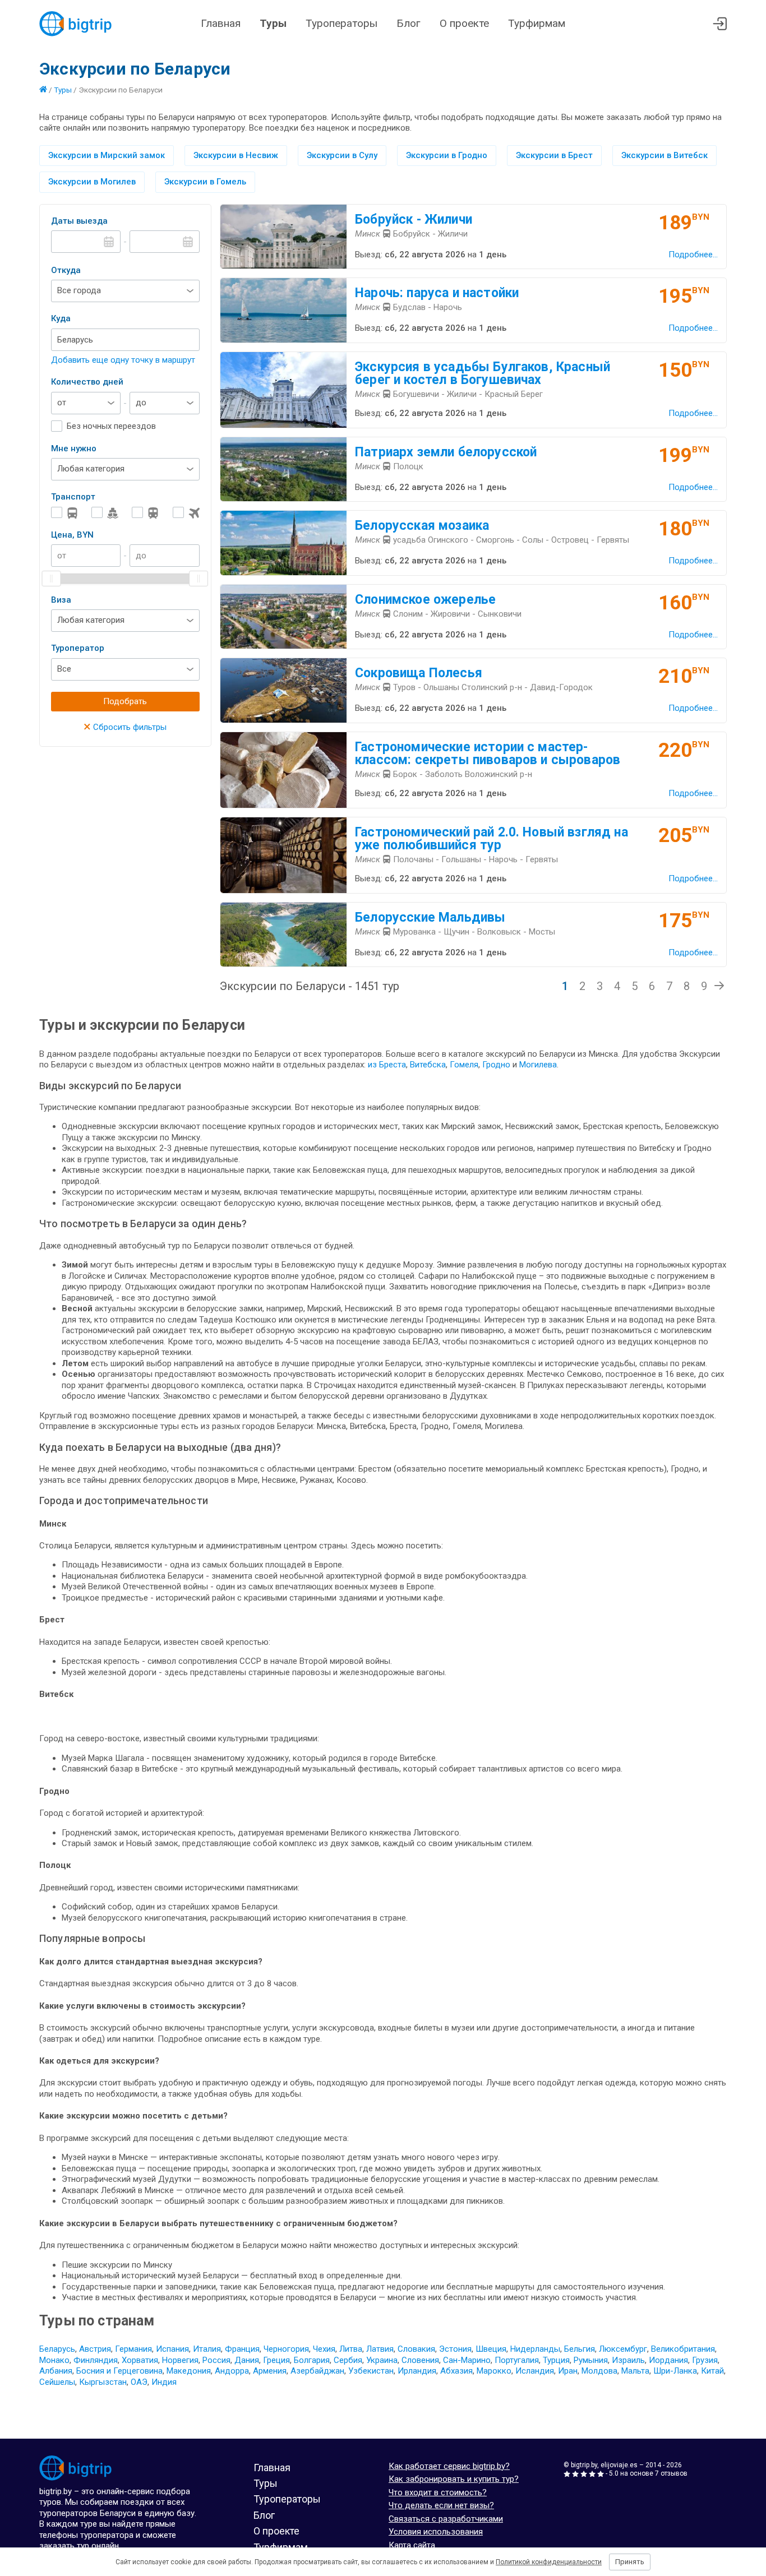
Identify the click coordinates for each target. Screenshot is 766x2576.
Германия (133, 2349)
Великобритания (683, 2349)
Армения (270, 2371)
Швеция (491, 2349)
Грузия (705, 2360)
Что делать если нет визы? (441, 2505)
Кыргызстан (103, 2382)
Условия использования (436, 2532)
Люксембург (623, 2349)
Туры (273, 23)
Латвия (380, 2349)
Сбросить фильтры (125, 727)
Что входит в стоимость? (438, 2492)
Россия (216, 2360)
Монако (54, 2360)
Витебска (428, 1065)
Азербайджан (317, 2371)
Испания (172, 2349)
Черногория (286, 2349)
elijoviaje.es (619, 2465)
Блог (409, 23)
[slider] (52, 579)
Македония (189, 2371)
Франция (242, 2349)
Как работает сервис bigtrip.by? (449, 2466)
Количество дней (87, 382)
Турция (556, 2360)
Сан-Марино (467, 2360)
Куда (61, 318)
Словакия (416, 2349)
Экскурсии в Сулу (342, 155)
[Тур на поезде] (145, 513)
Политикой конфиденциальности (549, 2562)
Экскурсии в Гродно (447, 155)
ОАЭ (139, 2382)
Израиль (628, 2360)
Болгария (312, 2360)
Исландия (535, 2371)
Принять (630, 2562)
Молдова (599, 2371)
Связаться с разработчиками (446, 2519)
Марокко (494, 2371)
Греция (276, 2360)
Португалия (517, 2360)
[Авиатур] (186, 513)
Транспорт (73, 497)
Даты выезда (79, 221)
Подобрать (125, 701)
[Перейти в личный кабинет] (720, 24)
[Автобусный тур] (64, 513)
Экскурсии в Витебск (665, 155)
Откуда (66, 270)
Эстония (455, 2349)
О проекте (464, 23)
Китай (712, 2371)
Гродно (497, 1065)
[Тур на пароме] (105, 513)
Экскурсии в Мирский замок (107, 155)
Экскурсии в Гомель (205, 182)
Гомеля (464, 1065)
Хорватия (140, 2360)
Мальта (635, 2371)
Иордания (668, 2360)
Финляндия (96, 2360)
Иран (568, 2371)
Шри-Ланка (675, 2371)
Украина (382, 2360)
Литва (351, 2349)
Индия (164, 2382)
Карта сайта (412, 2545)
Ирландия (417, 2371)
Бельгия (580, 2349)
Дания (247, 2360)
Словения (420, 2360)
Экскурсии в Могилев (92, 182)
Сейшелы (57, 2382)
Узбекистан (371, 2371)
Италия (207, 2349)
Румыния (591, 2360)
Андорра (232, 2371)
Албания (56, 2371)
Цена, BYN (72, 535)
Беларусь (57, 2349)
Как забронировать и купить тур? (454, 2479)
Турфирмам (537, 23)
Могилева (538, 1065)
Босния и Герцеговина (119, 2371)
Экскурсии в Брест (554, 155)
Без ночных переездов (111, 426)
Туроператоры (342, 23)
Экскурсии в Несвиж (236, 155)
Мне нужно (74, 448)
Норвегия (180, 2360)
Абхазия (456, 2371)
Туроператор (78, 648)
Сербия (348, 2360)
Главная (221, 23)
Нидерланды (535, 2349)
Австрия (95, 2349)
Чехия (324, 2349)
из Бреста (387, 1065)
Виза (61, 600)
